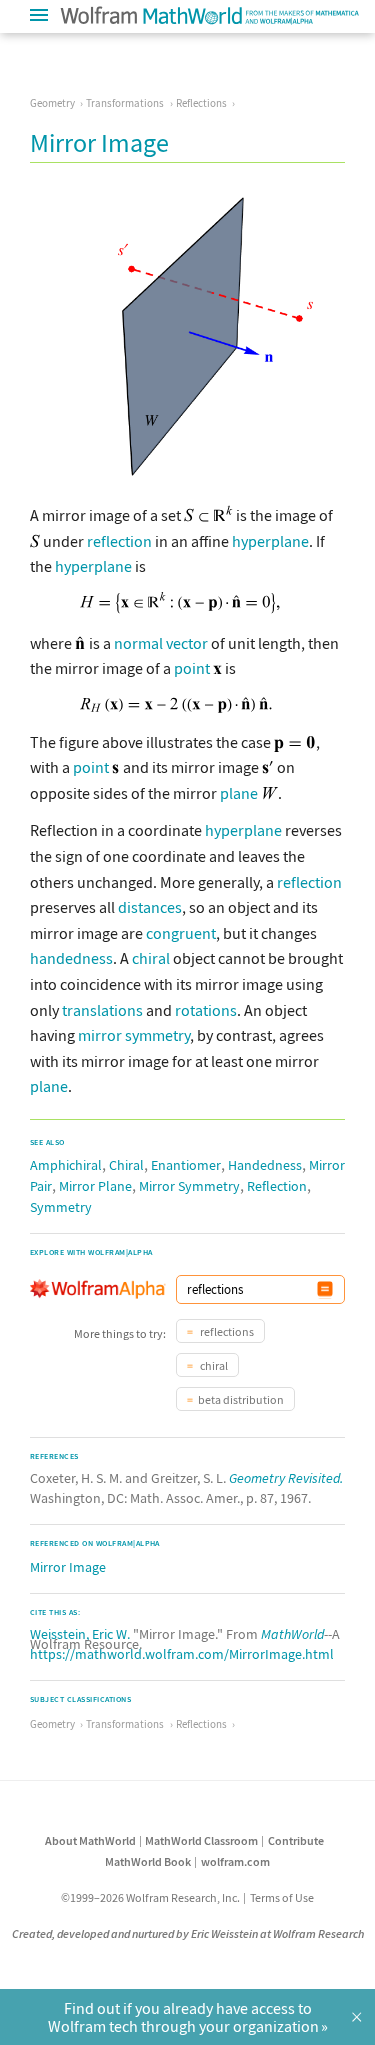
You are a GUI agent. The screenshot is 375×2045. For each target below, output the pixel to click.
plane (239, 793)
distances (150, 907)
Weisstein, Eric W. (80, 1634)
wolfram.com (235, 1861)
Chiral (126, 1165)
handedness (71, 958)
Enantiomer (186, 1165)
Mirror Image (68, 1567)
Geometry (52, 103)
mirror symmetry (134, 1035)
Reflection (277, 1186)
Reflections (201, 103)
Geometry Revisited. (286, 1478)
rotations (206, 1010)
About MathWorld (90, 1840)
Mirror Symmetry (189, 1186)
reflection (119, 541)
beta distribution (241, 1399)
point (192, 668)
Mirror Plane (95, 1186)
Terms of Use (282, 1897)
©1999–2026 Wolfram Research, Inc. (150, 1897)
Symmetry (61, 1207)
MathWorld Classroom (201, 1840)
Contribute (296, 1840)
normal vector (161, 643)
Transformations (125, 103)
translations (102, 1010)
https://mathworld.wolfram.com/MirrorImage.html (182, 1654)
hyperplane (270, 541)
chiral (151, 958)
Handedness (265, 1165)
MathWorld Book (148, 1861)
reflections (226, 1331)
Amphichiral (66, 1165)
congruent (181, 933)
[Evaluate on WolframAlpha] (325, 1289)
